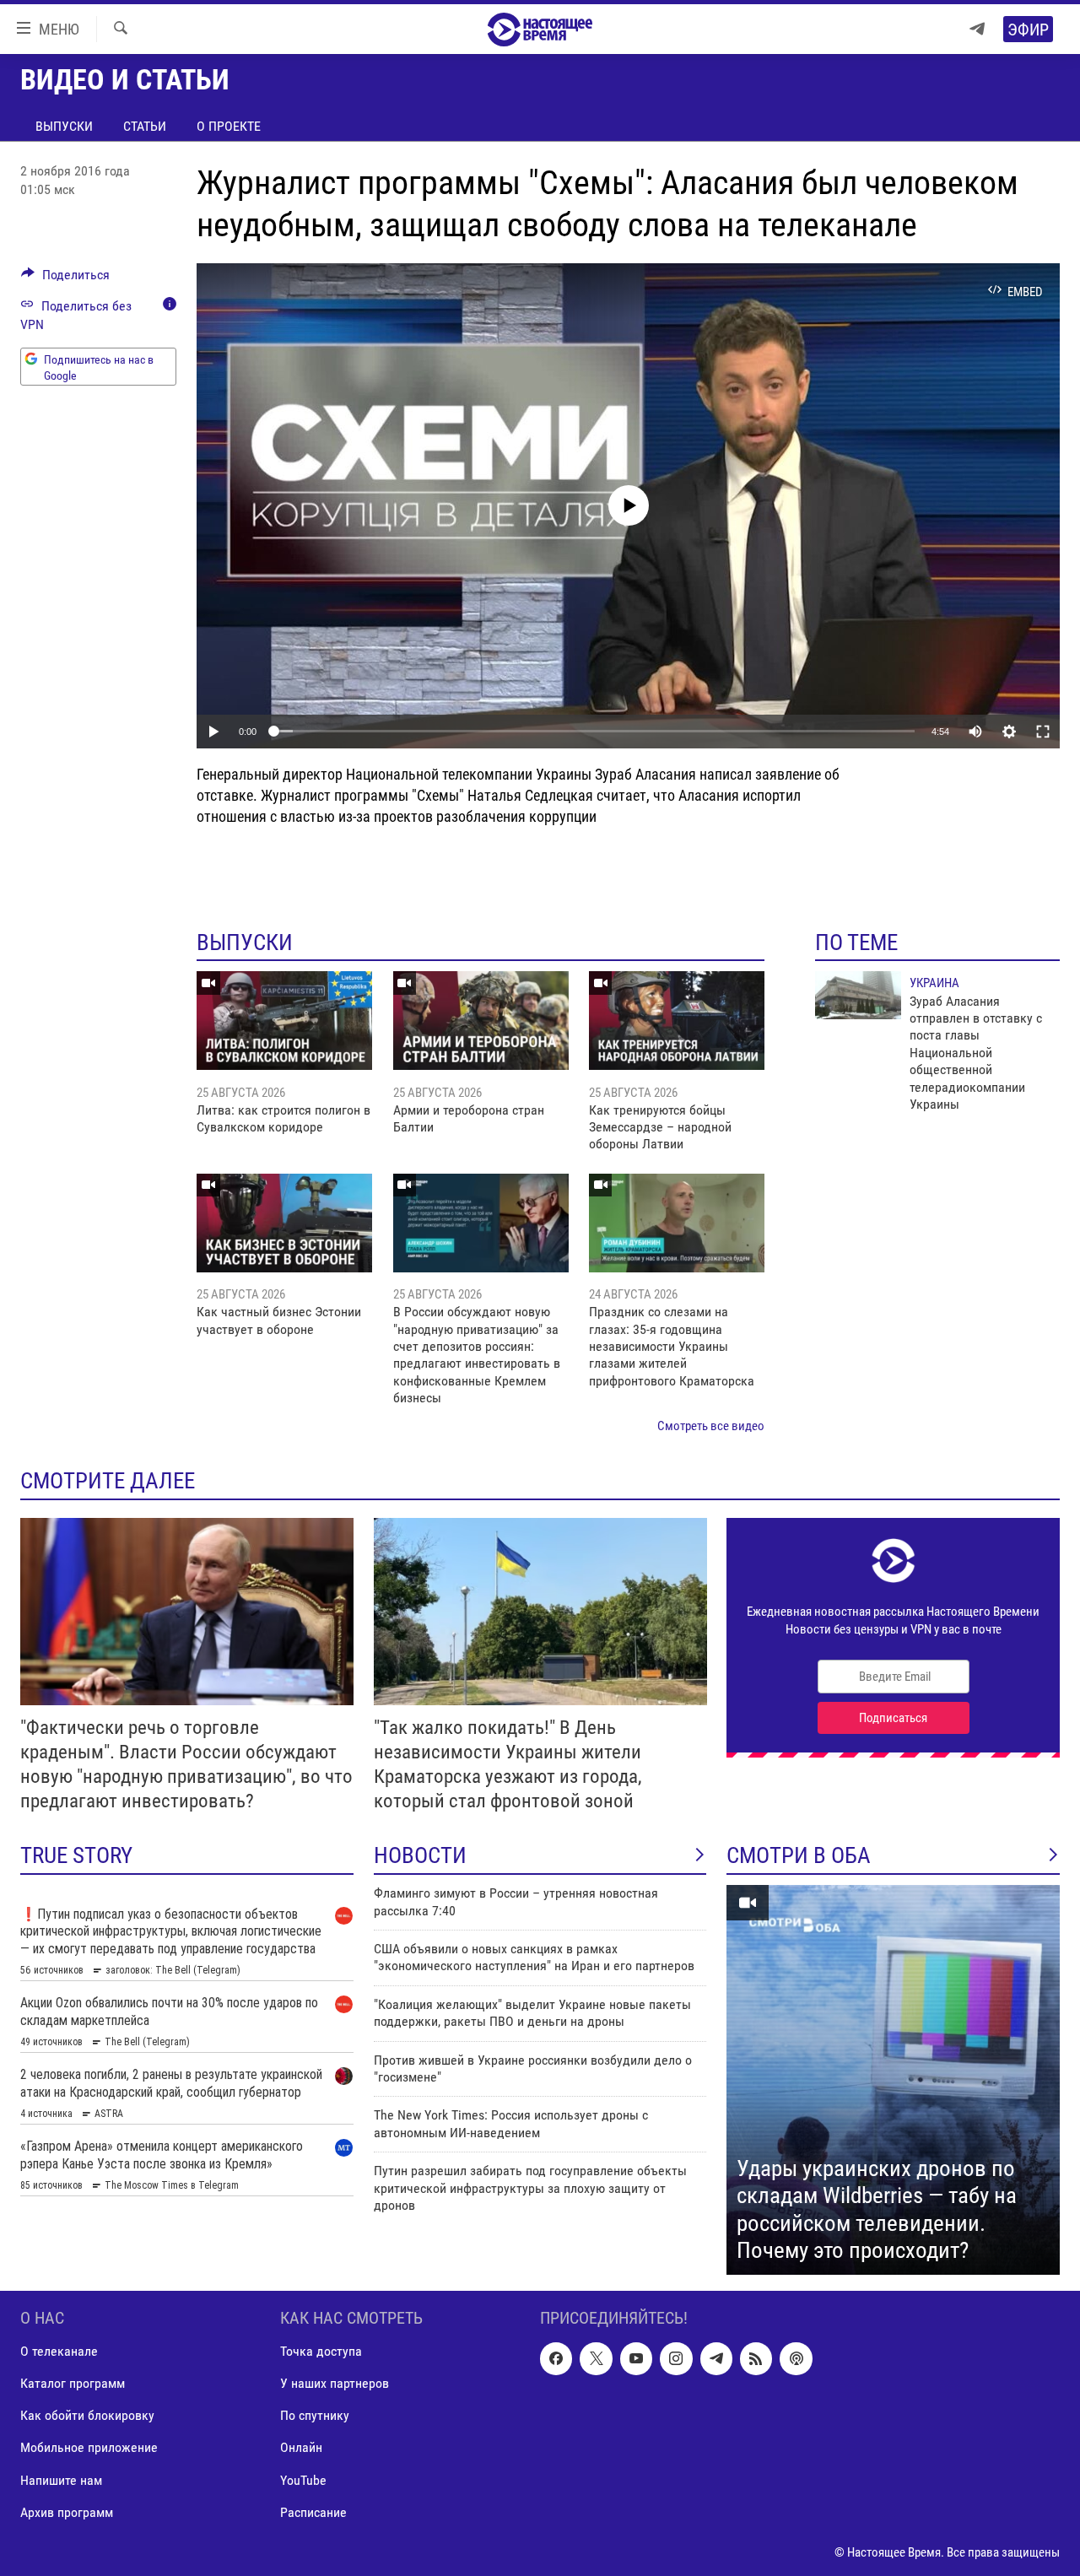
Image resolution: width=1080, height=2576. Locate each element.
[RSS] (756, 2358)
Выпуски (64, 126)
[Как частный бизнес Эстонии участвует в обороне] (284, 1223)
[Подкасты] (796, 2358)
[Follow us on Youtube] (636, 2358)
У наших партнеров (335, 2383)
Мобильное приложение (89, 2447)
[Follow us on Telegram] (716, 2358)
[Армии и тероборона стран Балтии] (481, 1021)
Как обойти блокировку (87, 2415)
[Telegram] (977, 29)
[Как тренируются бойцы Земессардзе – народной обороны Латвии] (677, 1021)
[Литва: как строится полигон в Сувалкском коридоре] (284, 1021)
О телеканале (59, 2351)
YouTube (303, 2480)
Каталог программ (73, 2383)
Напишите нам (61, 2480)
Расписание (313, 2512)
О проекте (229, 126)
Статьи (145, 126)
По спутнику (315, 2415)
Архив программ (67, 2512)
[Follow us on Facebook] (556, 2358)
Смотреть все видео (711, 1426)
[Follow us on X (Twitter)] (596, 2358)
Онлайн (301, 2447)
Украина (934, 983)
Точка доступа (321, 2351)
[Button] (65, 279)
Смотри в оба (799, 1855)
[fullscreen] (1043, 732)
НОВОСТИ (420, 1855)
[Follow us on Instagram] (676, 2358)
